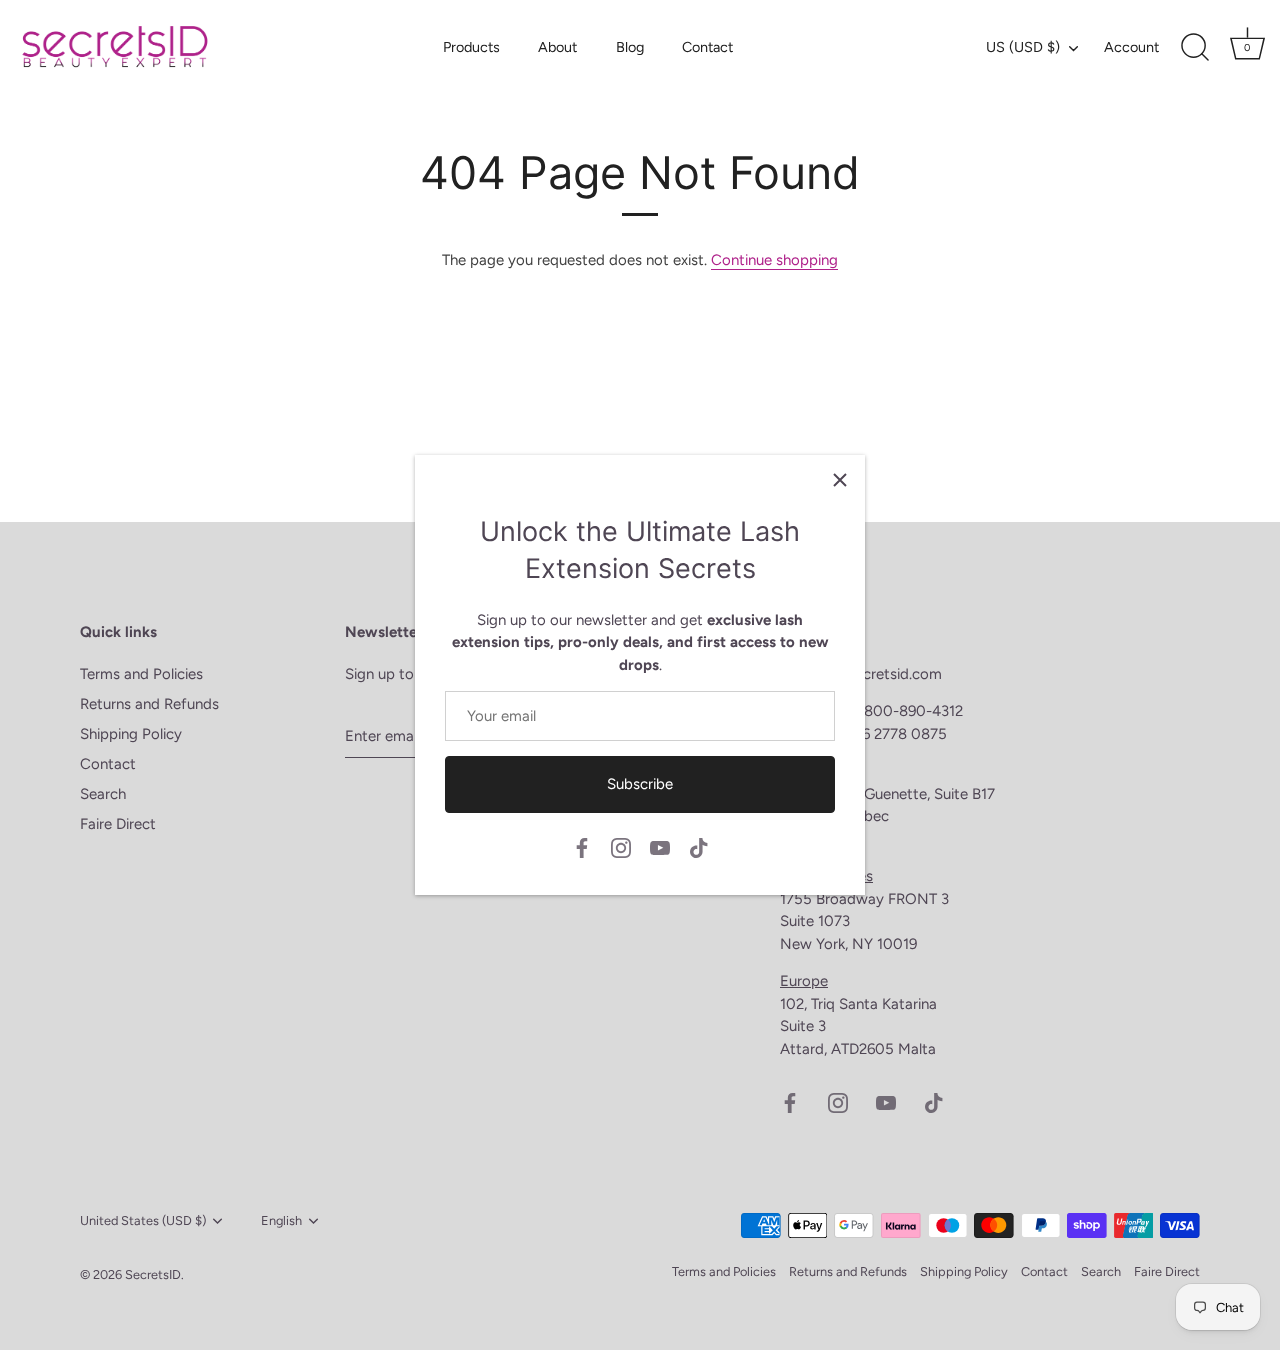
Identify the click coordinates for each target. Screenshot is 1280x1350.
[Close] (840, 480)
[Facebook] (582, 846)
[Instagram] (621, 846)
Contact (707, 47)
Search (103, 794)
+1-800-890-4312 (905, 711)
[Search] (1195, 48)
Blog (630, 47)
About (557, 47)
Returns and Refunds (149, 704)
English (281, 1220)
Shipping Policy (131, 734)
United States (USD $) (143, 1220)
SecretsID (153, 1274)
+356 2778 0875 (891, 734)
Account (1131, 47)
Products (471, 47)
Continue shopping (774, 260)
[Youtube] (660, 846)
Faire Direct (118, 824)
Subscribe (640, 784)
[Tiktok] (699, 846)
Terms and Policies (141, 674)
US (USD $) (1023, 47)
